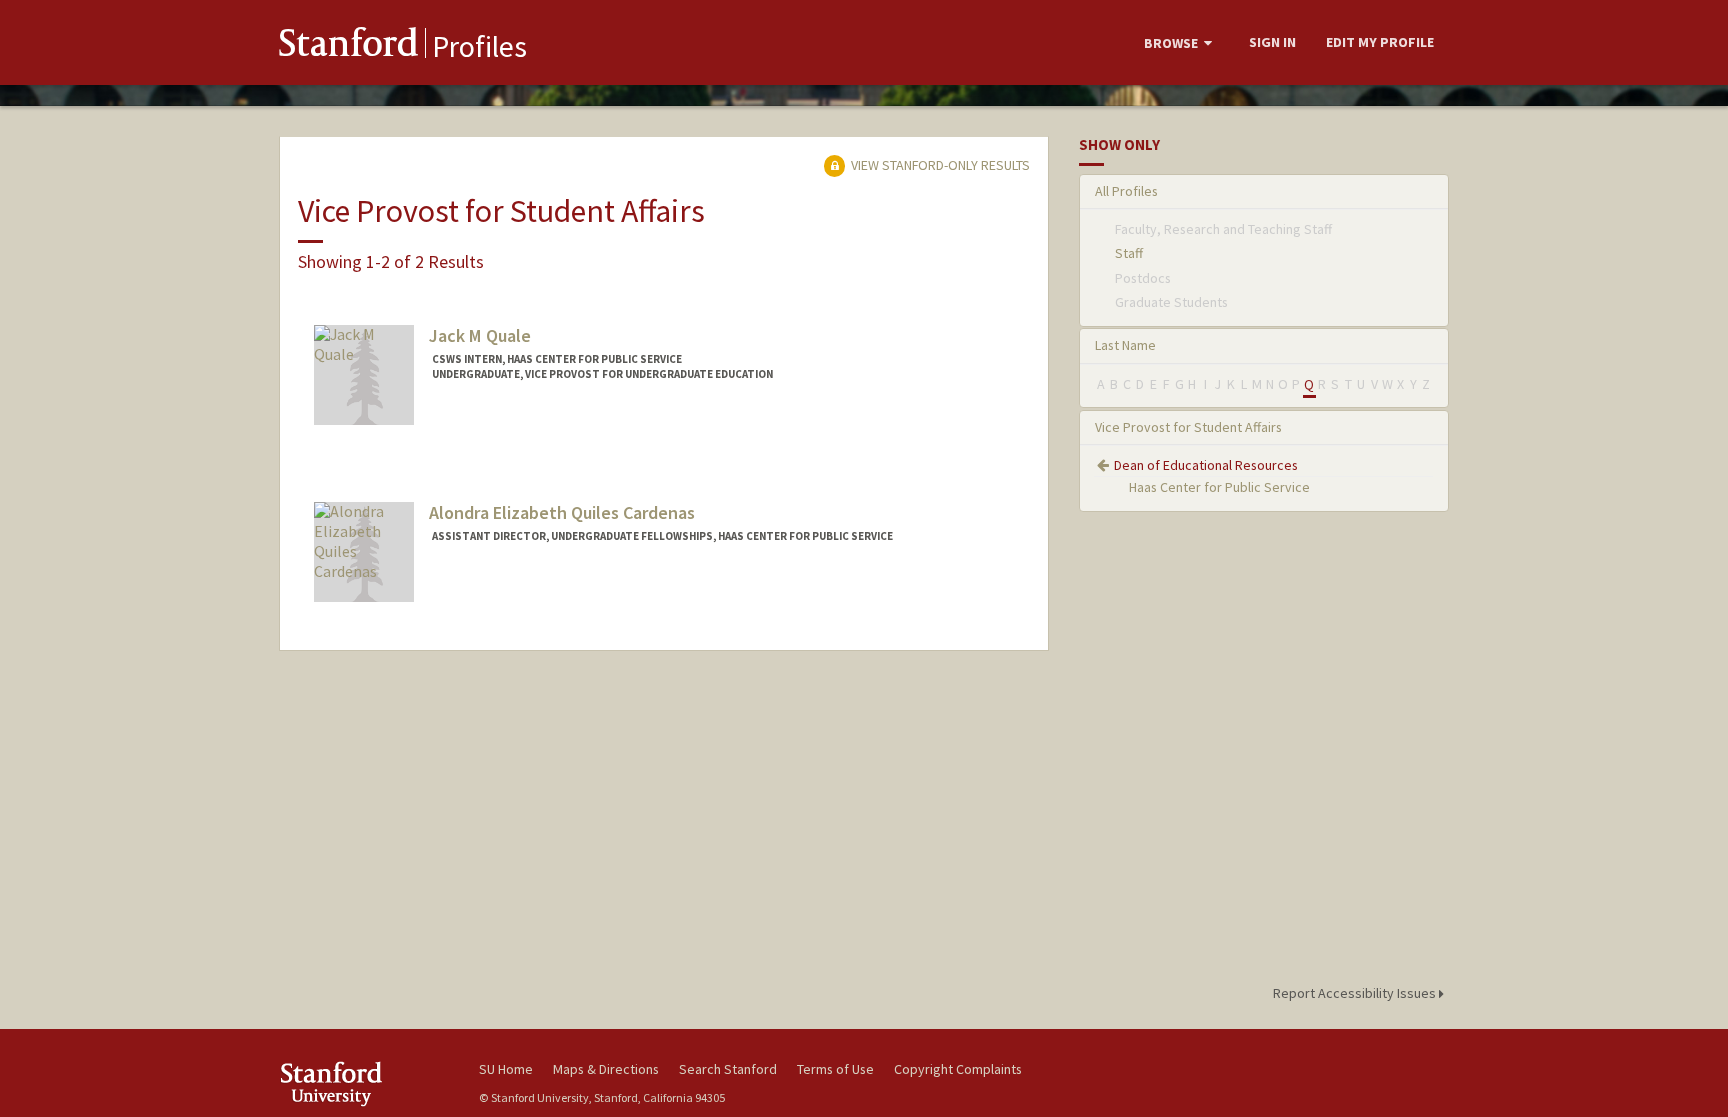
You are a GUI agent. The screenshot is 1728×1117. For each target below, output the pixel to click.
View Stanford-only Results (939, 165)
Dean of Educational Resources (1206, 465)
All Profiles (1126, 191)
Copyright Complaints (958, 1069)
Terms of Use (835, 1069)
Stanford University (364, 1083)
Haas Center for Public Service (1219, 487)
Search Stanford (728, 1069)
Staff (1129, 253)
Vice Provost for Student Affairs (1188, 427)
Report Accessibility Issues (1356, 993)
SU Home (506, 1069)
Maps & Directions (606, 1069)
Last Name (1125, 345)
